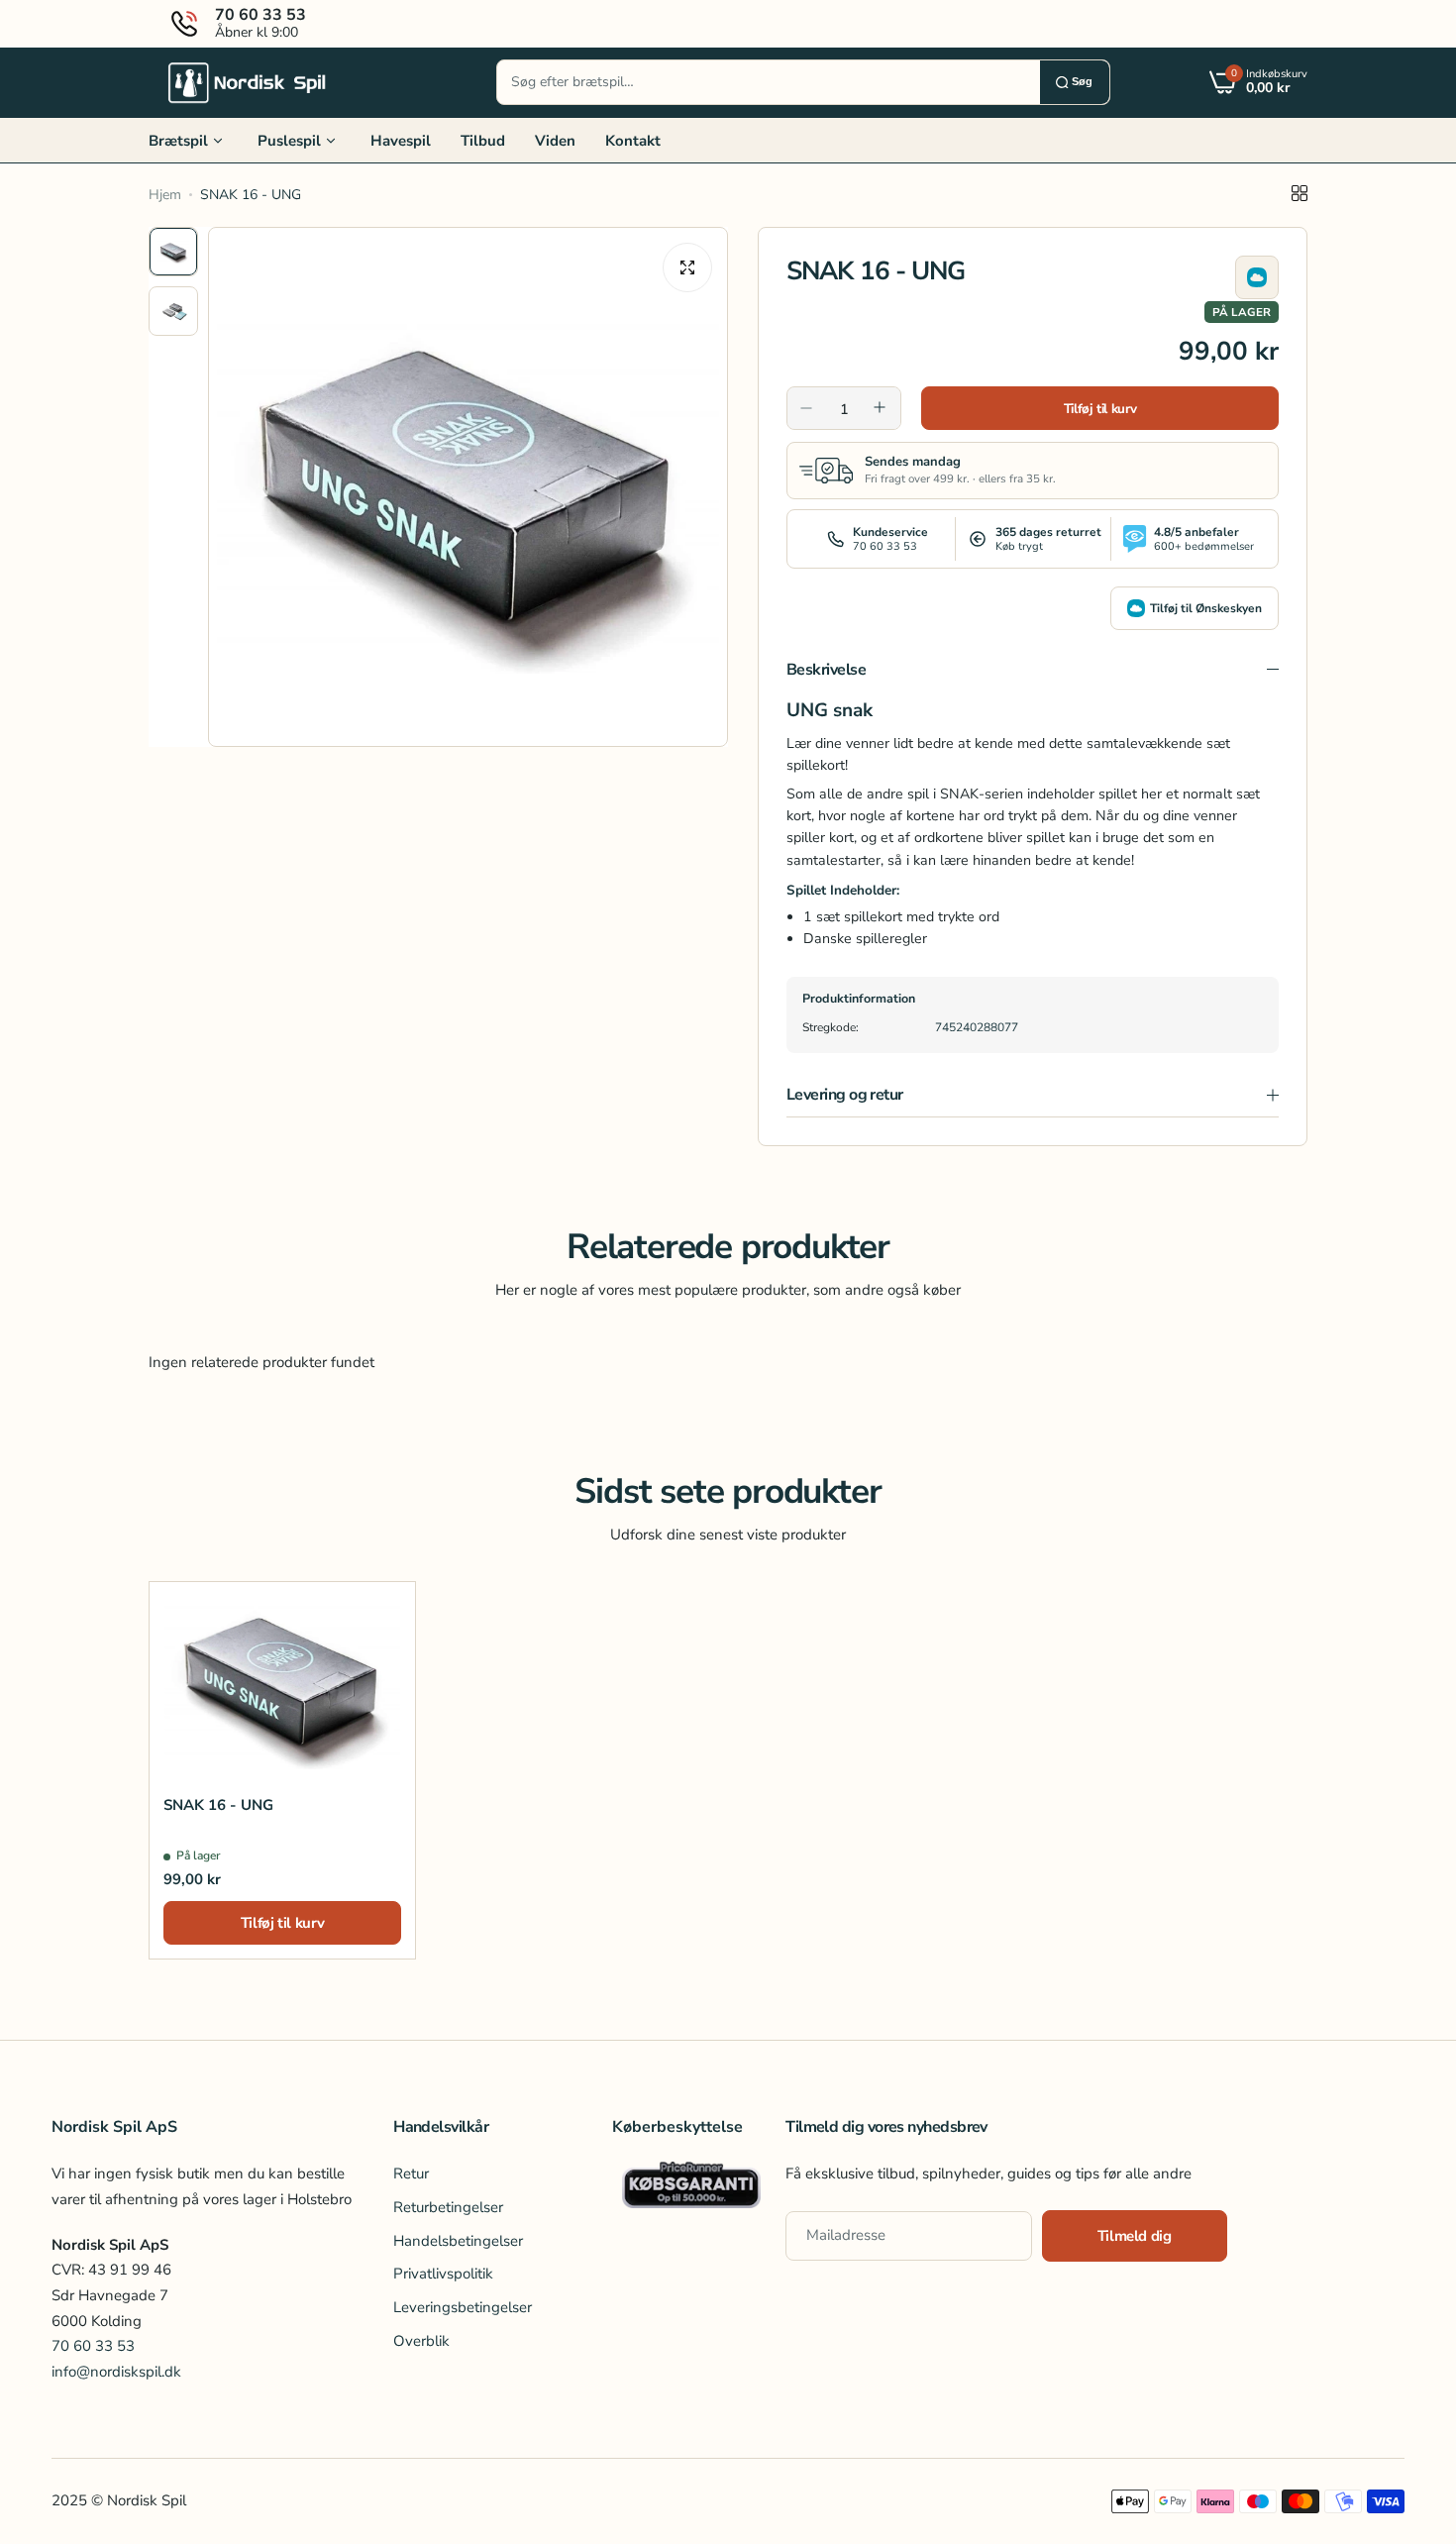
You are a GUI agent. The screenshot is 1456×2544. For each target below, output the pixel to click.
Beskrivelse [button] (826, 670)
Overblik (421, 2341)
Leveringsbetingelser (463, 2307)
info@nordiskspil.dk (116, 2372)
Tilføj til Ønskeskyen (1206, 608)
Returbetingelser (448, 2207)
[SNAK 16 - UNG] (282, 1682)
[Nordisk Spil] (248, 82)
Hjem (165, 195)
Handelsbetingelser (458, 2241)
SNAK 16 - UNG (218, 1805)
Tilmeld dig (1135, 2236)
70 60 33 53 (93, 2346)
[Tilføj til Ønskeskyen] (1257, 277)
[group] (468, 487)
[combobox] (769, 82)
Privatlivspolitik (443, 2274)
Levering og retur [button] (845, 1095)
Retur (411, 2173)
